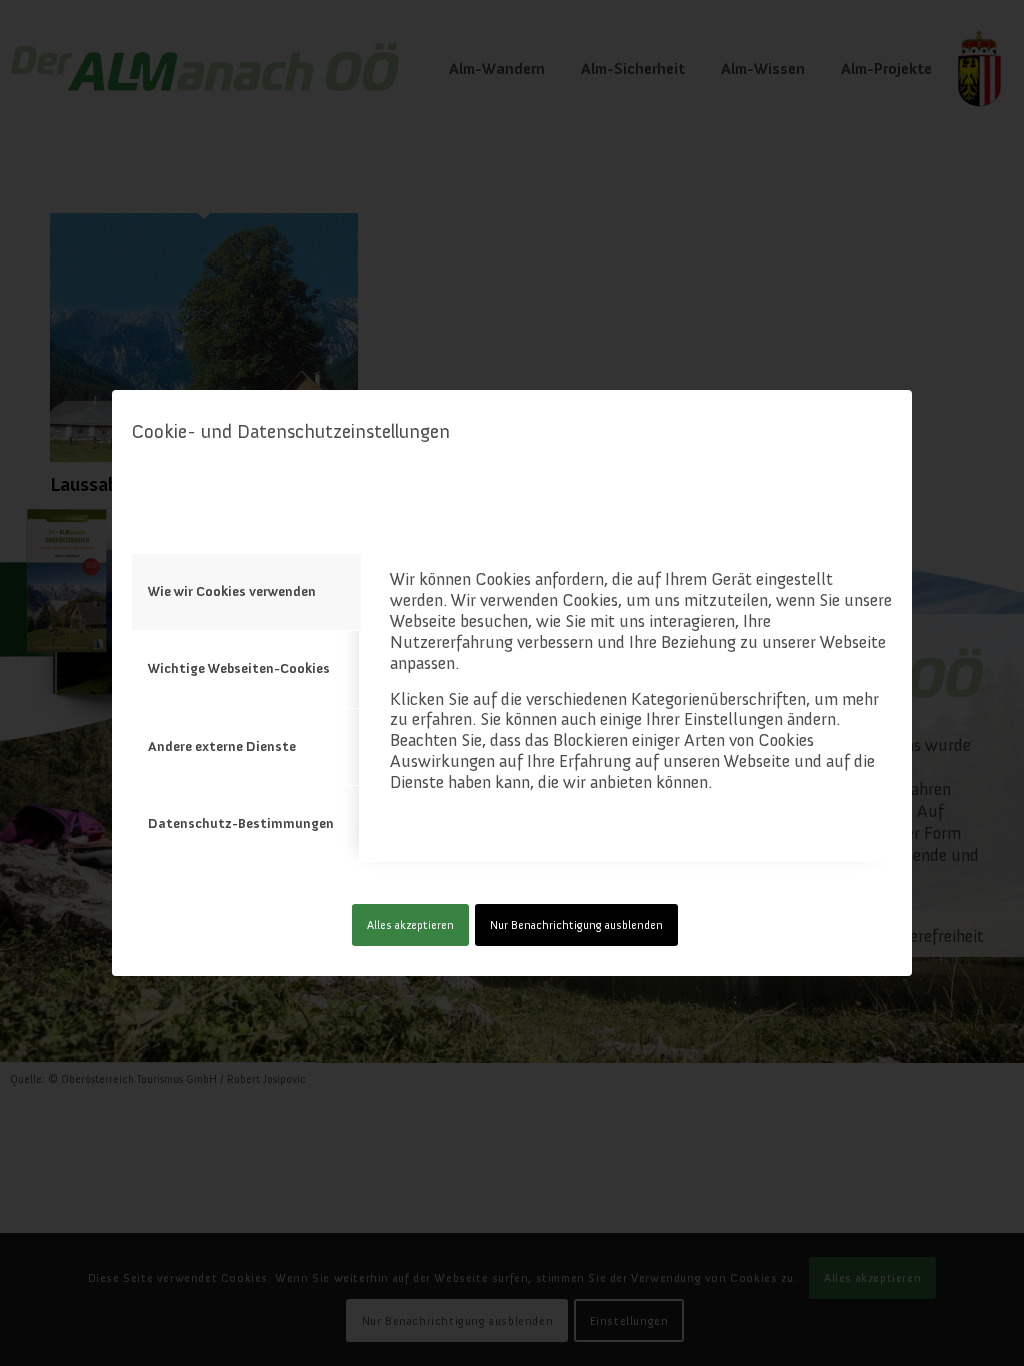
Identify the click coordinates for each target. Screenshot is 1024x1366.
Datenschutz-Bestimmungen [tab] (241, 823)
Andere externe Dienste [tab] (222, 746)
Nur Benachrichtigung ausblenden (576, 925)
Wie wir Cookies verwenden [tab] (232, 591)
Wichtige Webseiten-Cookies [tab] (239, 668)
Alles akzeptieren (410, 925)
